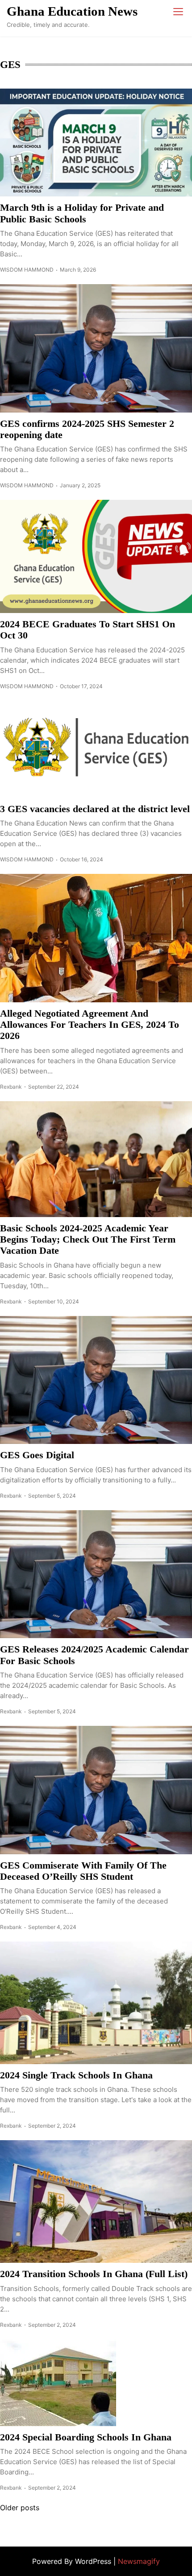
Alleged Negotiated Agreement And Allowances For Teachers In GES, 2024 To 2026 (90, 1025)
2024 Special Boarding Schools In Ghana (86, 2437)
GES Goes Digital (37, 1455)
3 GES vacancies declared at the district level (95, 809)
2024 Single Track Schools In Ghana (76, 2075)
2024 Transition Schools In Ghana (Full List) (94, 2274)
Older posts (20, 2508)
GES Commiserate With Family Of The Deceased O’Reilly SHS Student (83, 1871)
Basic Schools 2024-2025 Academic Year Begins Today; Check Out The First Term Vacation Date (88, 1239)
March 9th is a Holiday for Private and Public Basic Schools (82, 213)
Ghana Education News (72, 11)
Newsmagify (139, 2561)
